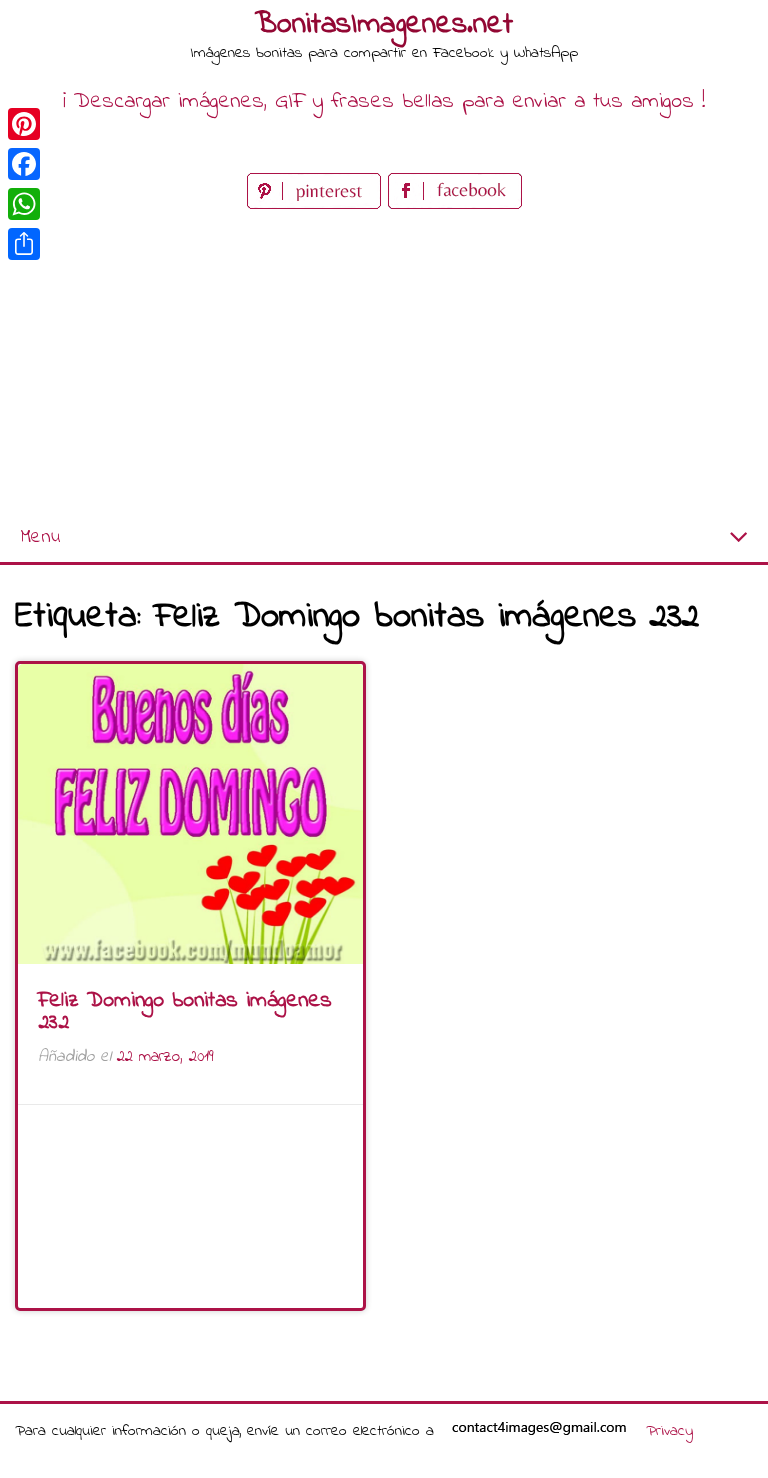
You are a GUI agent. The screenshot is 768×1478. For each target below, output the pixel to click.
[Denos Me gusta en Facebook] (455, 204)
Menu (40, 537)
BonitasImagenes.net (384, 25)
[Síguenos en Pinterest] (317, 204)
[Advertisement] (384, 364)
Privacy (669, 1431)
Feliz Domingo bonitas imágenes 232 (185, 1012)
